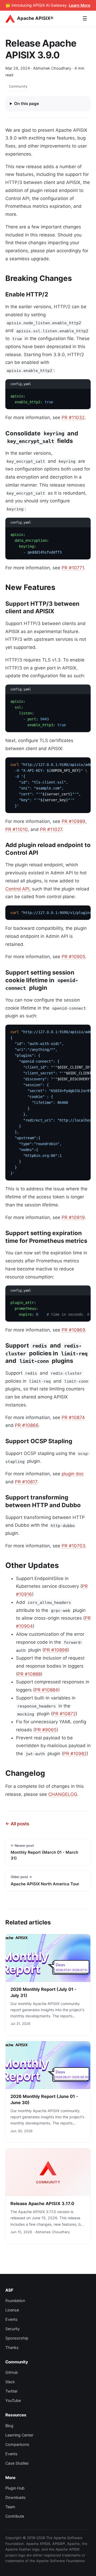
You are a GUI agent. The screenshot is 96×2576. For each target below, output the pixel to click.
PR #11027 (51, 829)
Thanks (12, 2347)
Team (10, 2507)
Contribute (15, 2516)
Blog (9, 2426)
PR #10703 (73, 1546)
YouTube (13, 2400)
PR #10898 (56, 1650)
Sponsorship (17, 2338)
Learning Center (19, 2435)
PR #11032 (73, 418)
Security (13, 2329)
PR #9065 (46, 1730)
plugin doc (73, 1474)
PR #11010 (17, 829)
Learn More (80, 5)
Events (11, 2319)
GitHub (12, 2372)
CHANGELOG (63, 1794)
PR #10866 (27, 1425)
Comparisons (17, 2444)
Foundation (15, 2301)
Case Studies (17, 2463)
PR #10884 (46, 1690)
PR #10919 (73, 1217)
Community (18, 86)
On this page (27, 104)
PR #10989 (73, 821)
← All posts (17, 1824)
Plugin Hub (15, 2488)
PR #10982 (75, 1754)
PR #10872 (64, 1714)
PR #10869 (73, 1330)
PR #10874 (73, 1417)
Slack (10, 2382)
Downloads (15, 2497)
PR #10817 (26, 1482)
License (12, 2310)
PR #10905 (73, 957)
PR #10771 (73, 568)
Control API (17, 889)
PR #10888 (29, 1674)
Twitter (11, 2391)
